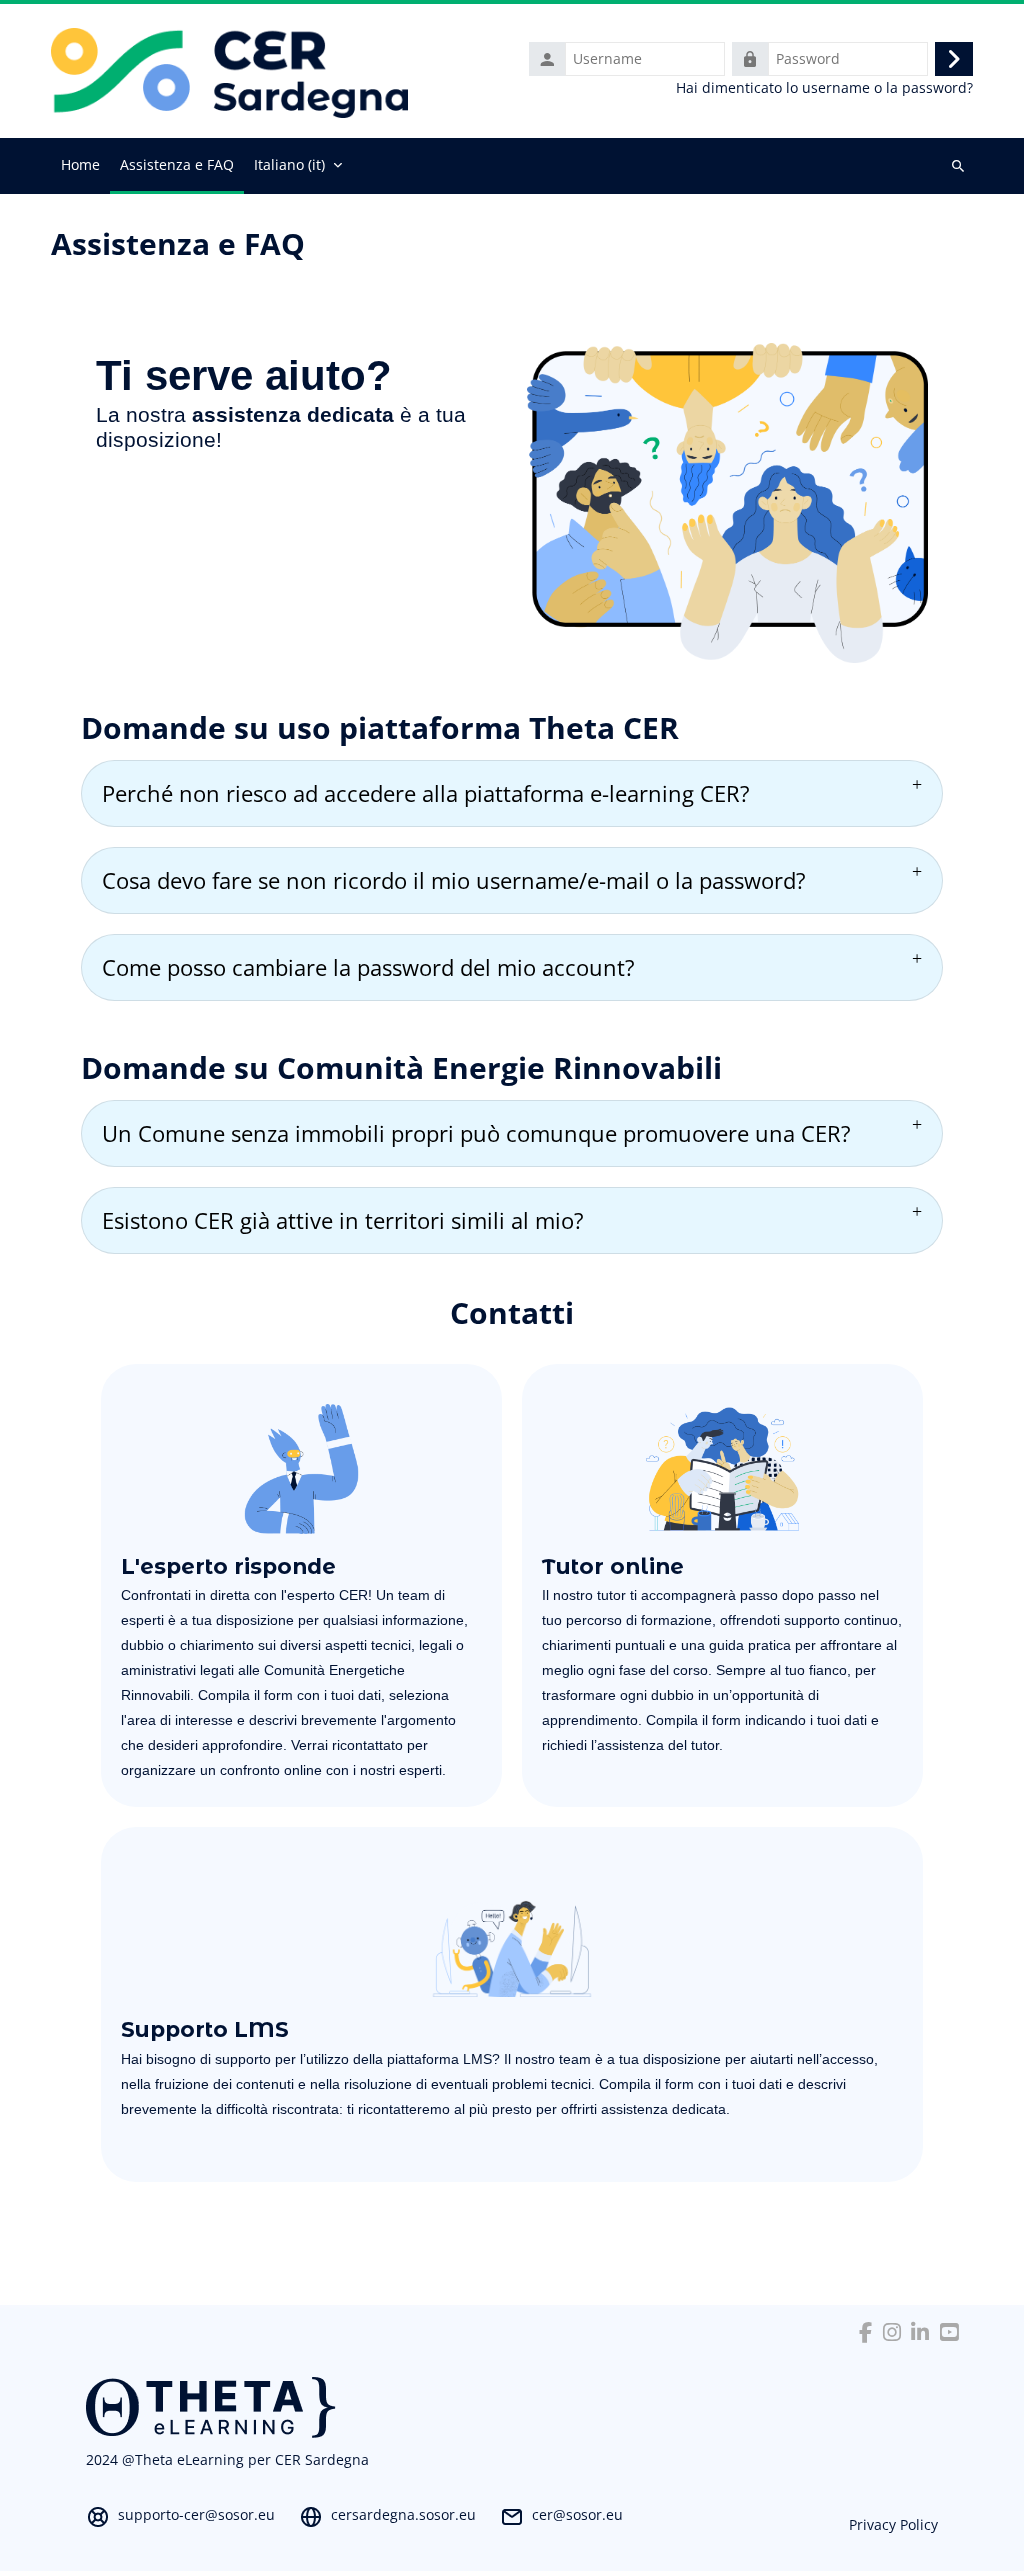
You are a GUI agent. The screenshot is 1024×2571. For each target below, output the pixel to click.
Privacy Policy (893, 2524)
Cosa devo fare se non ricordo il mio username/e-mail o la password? (454, 880)
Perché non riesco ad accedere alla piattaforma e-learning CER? (426, 793)
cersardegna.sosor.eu (403, 2514)
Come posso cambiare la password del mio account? (368, 967)
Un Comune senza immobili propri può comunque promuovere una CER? (476, 1133)
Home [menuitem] (80, 164)
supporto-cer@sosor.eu (196, 2514)
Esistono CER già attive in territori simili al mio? (343, 1220)
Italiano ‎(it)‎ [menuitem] (289, 164)
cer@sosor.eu (577, 2514)
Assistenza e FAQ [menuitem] (177, 164)
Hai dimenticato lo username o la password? (824, 88)
